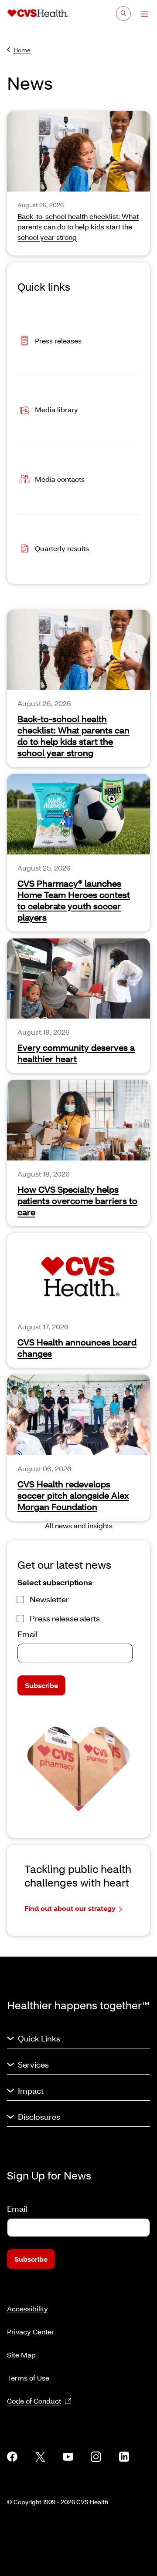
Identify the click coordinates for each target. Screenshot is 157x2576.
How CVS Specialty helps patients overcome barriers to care (77, 1201)
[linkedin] (124, 2457)
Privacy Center (31, 2332)
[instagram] (96, 2457)
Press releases (58, 340)
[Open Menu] (140, 14)
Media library (56, 409)
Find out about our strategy (70, 1908)
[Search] (123, 13)
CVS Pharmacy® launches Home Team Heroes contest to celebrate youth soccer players (74, 900)
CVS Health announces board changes (77, 1348)
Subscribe (41, 1685)
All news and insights (79, 1525)
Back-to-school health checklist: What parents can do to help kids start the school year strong (73, 736)
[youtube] (68, 2457)
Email (27, 1634)
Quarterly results (62, 548)
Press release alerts (65, 1618)
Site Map (21, 2355)
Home (22, 50)
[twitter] (40, 2457)
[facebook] (12, 2457)
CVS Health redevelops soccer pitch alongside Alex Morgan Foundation (73, 1495)
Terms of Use (28, 2378)
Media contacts (60, 479)
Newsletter (49, 1599)
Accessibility (27, 2309)
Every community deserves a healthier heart (76, 1053)
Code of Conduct (34, 2401)
